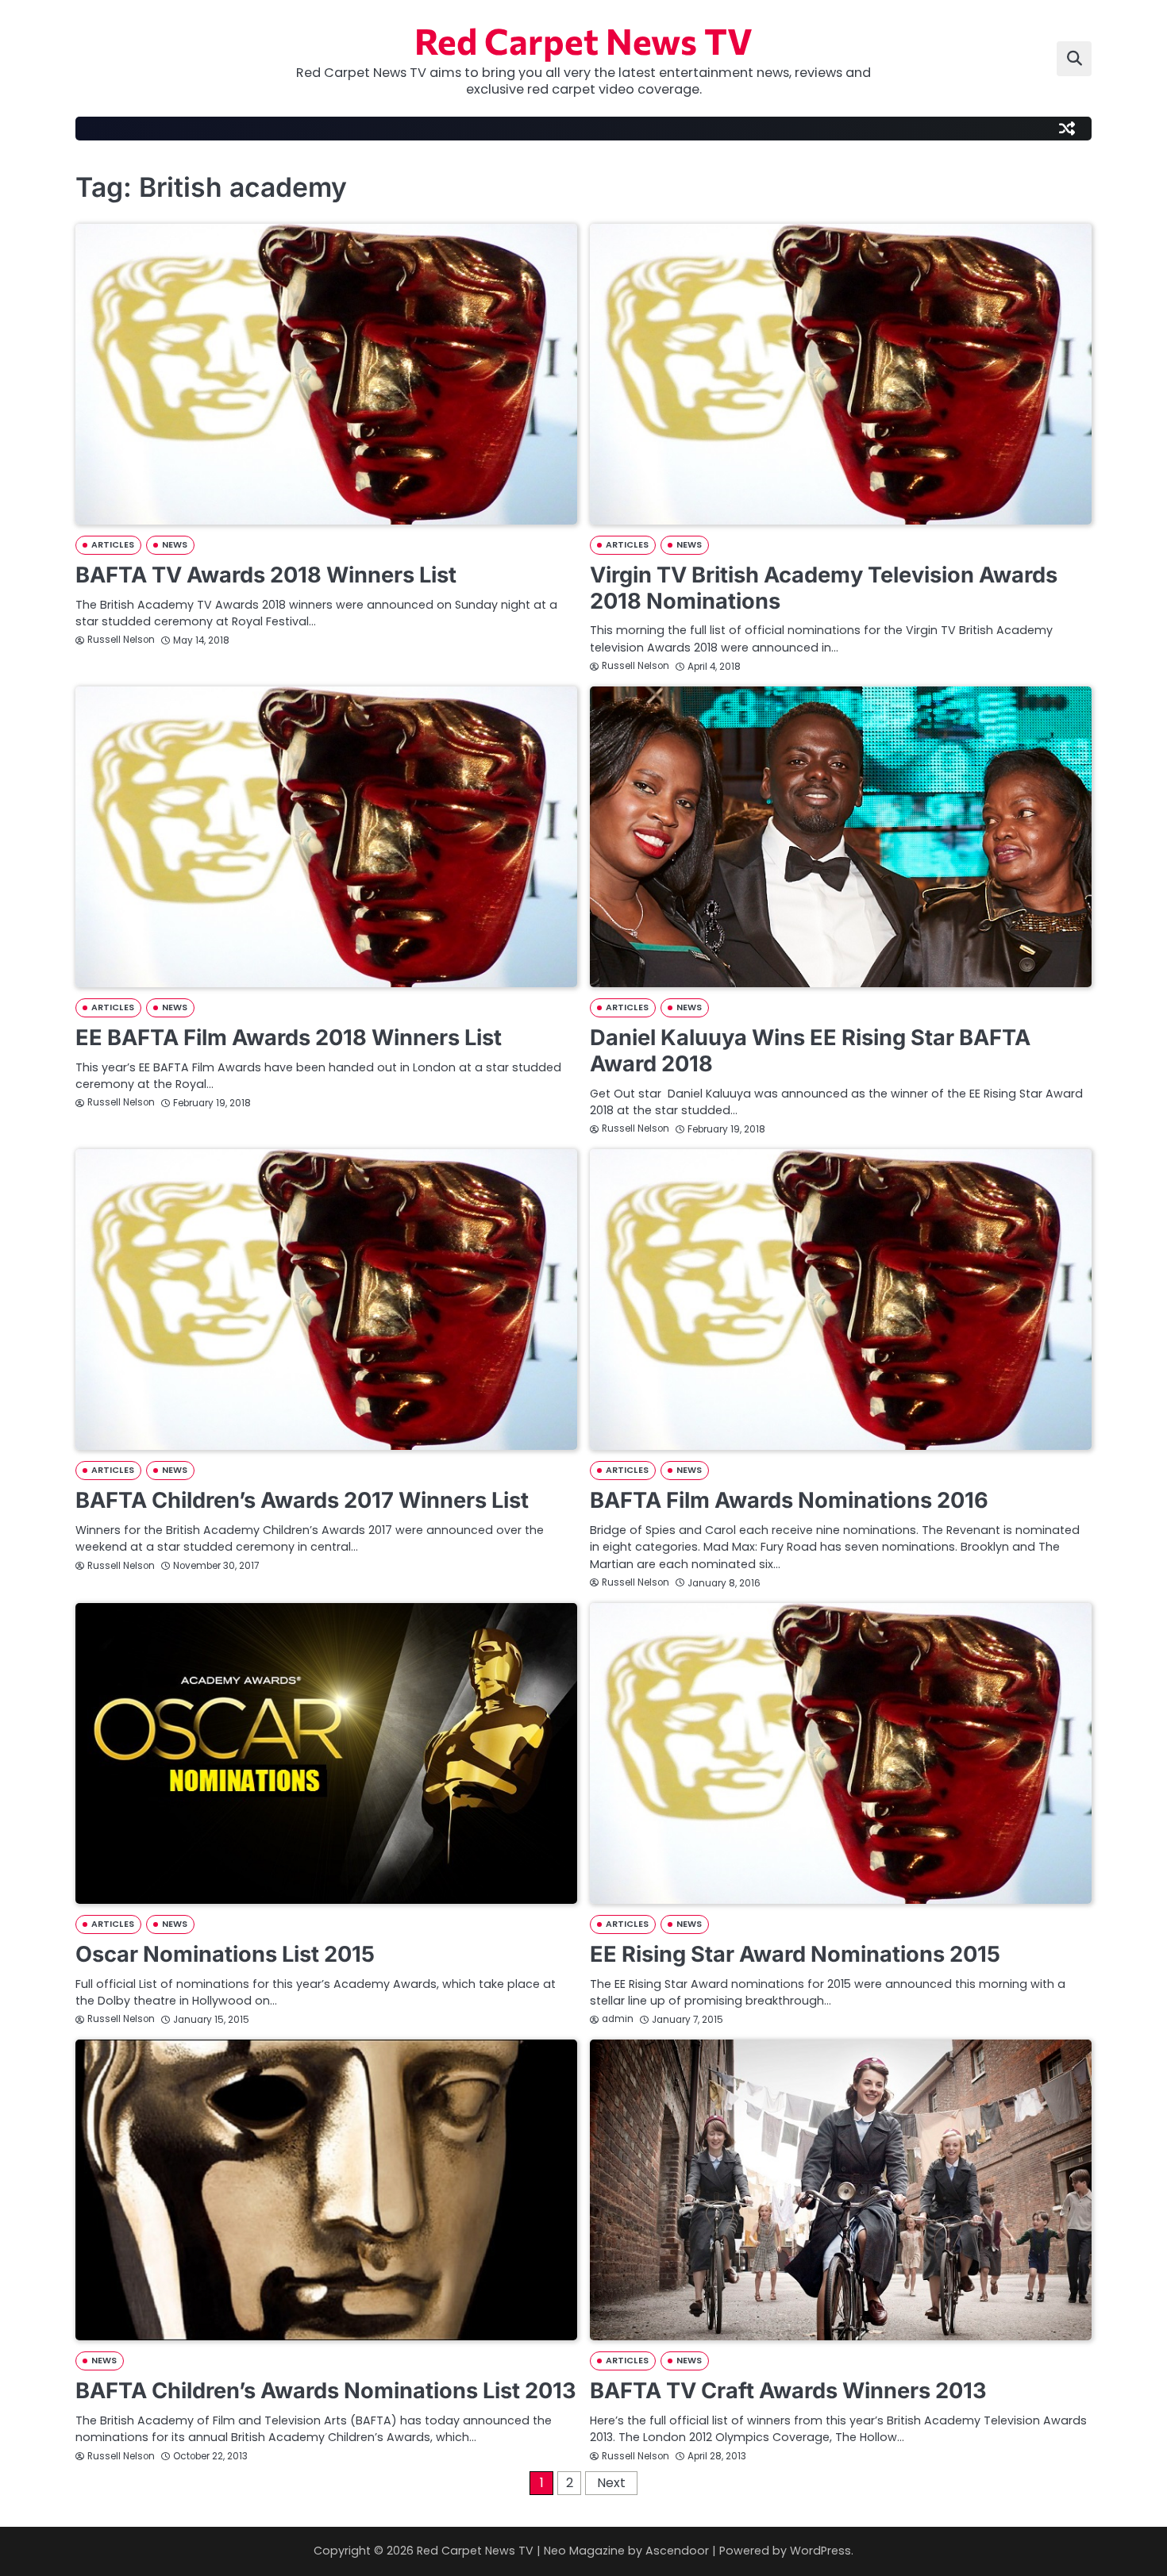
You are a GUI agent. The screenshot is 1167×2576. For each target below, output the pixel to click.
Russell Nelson (121, 640)
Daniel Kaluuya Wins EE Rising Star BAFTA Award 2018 (810, 1051)
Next (611, 2483)
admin (618, 2019)
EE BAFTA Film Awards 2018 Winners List (289, 1038)
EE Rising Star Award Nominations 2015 (795, 1954)
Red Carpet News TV (583, 40)
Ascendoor (677, 2551)
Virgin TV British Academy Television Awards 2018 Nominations (824, 588)
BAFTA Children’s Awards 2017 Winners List (302, 1500)
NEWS (175, 545)
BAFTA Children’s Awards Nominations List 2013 (326, 2391)
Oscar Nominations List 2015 (225, 1954)
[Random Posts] (1067, 129)
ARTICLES (113, 545)
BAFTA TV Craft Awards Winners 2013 (788, 2391)
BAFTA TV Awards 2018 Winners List (266, 575)
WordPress (820, 2551)
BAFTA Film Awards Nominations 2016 (789, 1500)
